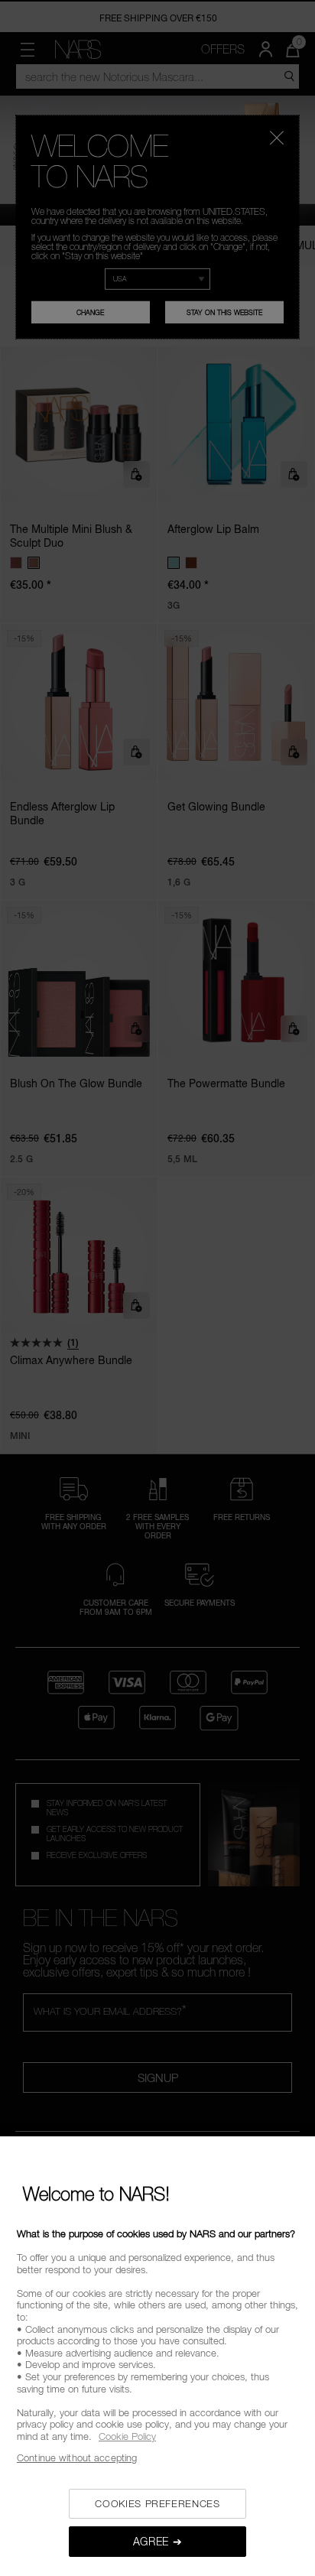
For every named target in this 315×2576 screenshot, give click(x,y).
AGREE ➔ (158, 2541)
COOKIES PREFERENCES (157, 2503)
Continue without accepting (77, 2457)
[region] (157, 2356)
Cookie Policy (127, 2436)
